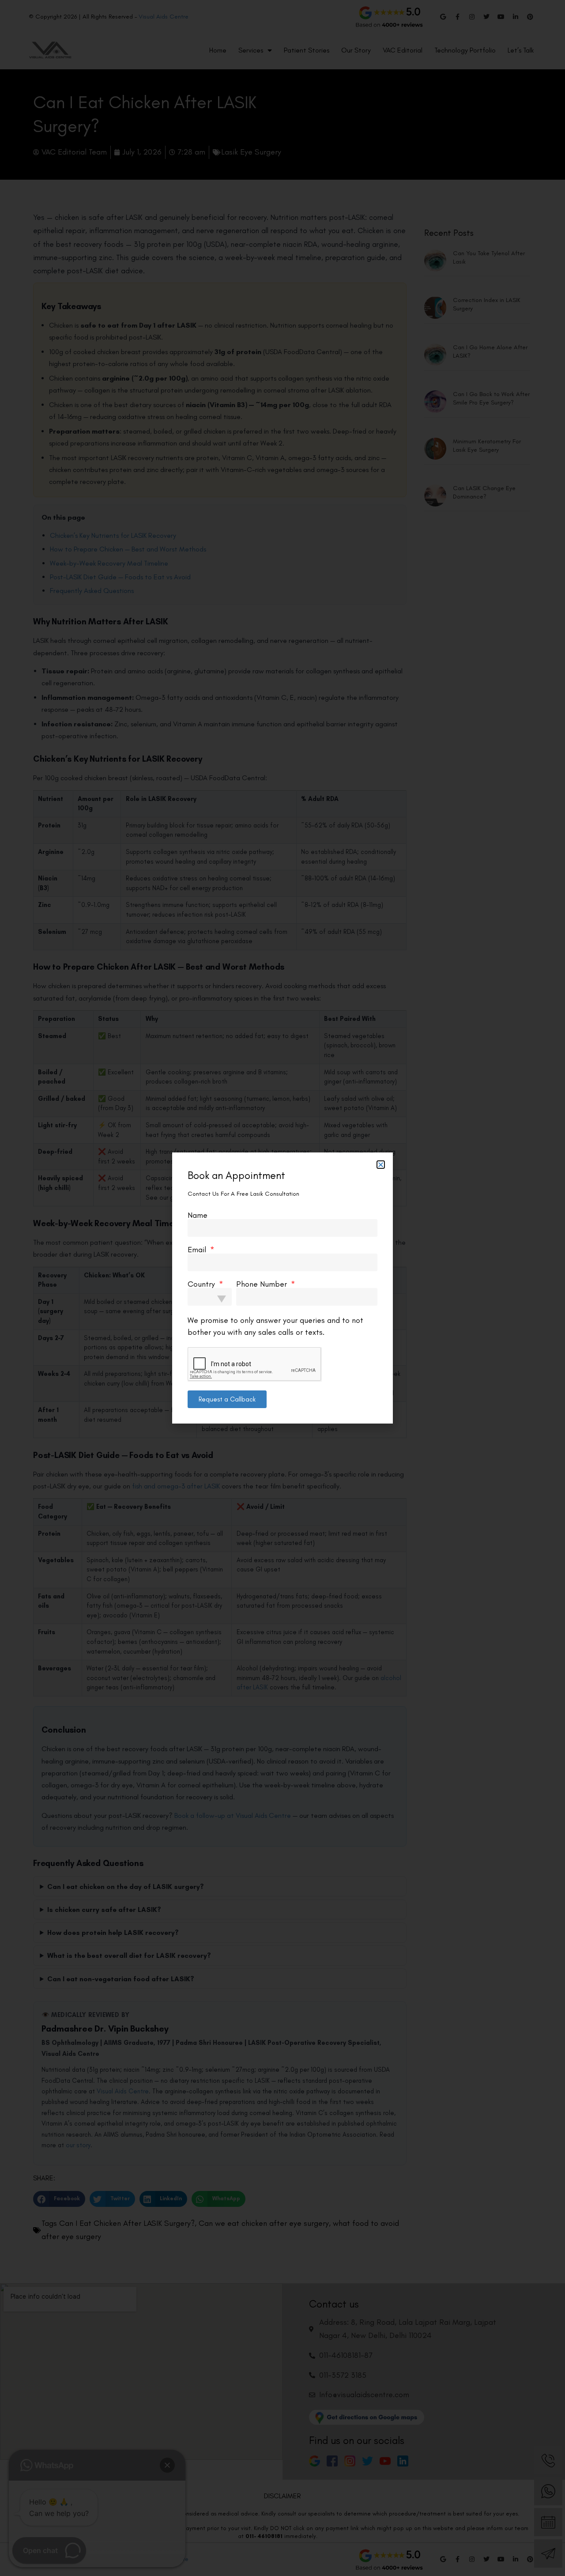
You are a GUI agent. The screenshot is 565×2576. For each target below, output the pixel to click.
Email (198, 1250)
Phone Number (263, 1284)
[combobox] (210, 1297)
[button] (381, 1165)
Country (202, 1284)
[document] (282, 1288)
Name (198, 1215)
